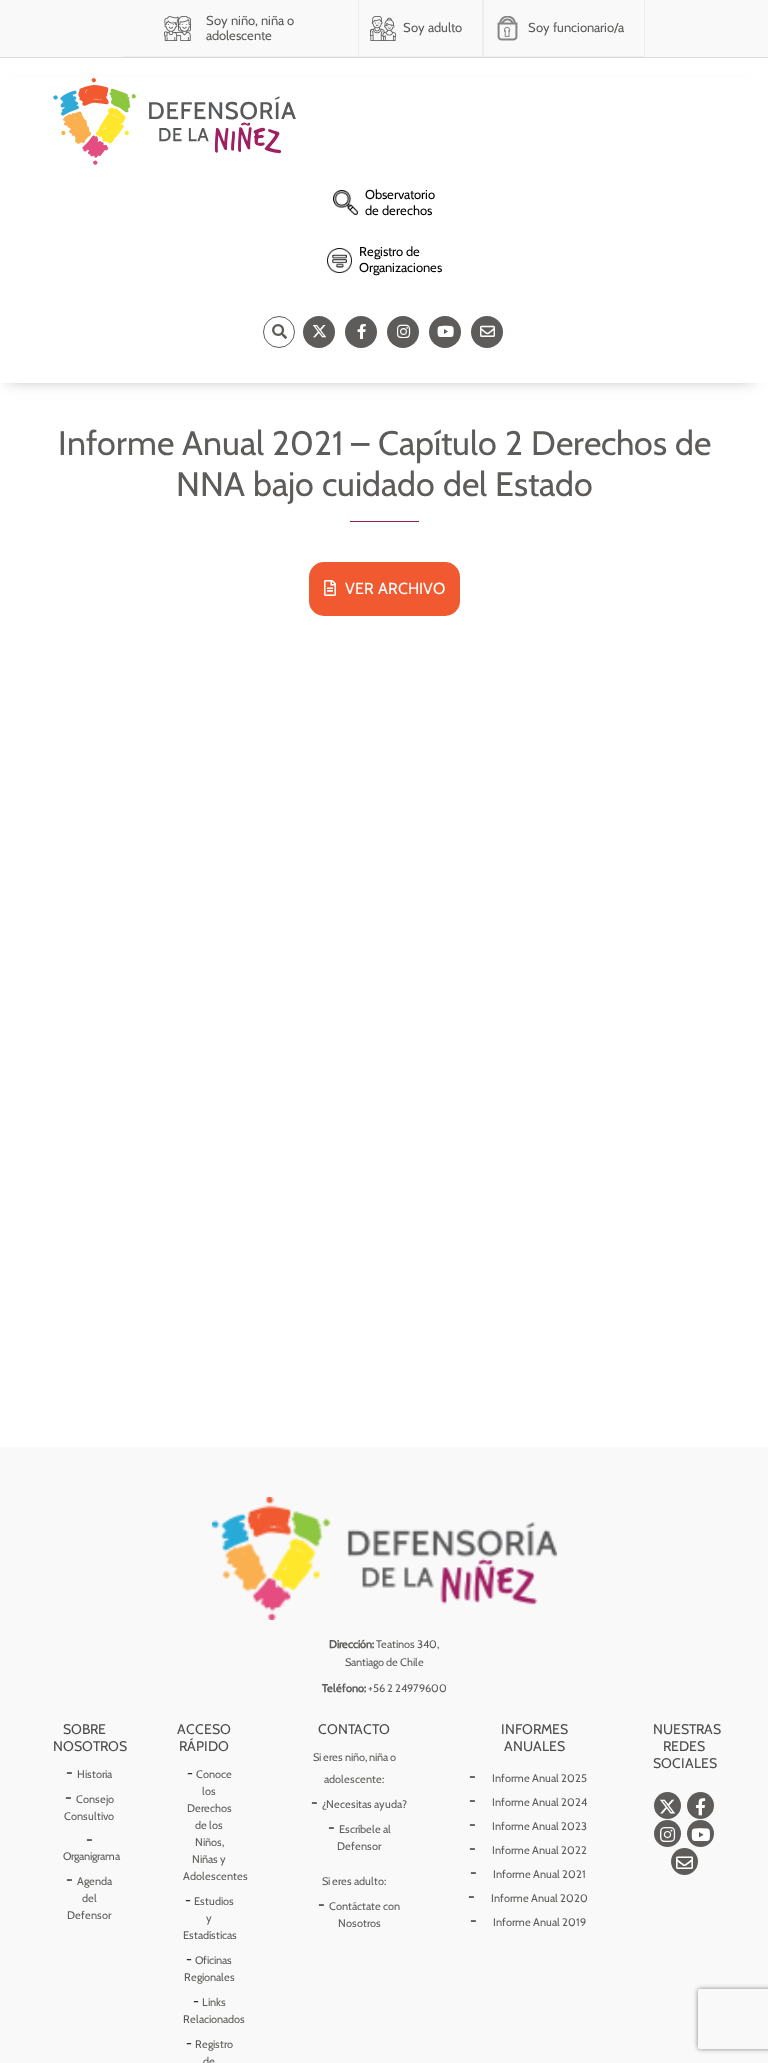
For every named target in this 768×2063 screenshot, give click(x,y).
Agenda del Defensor (89, 1898)
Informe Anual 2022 (539, 1850)
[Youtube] (445, 332)
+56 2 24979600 (407, 1688)
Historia (94, 1774)
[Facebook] (361, 332)
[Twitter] (319, 332)
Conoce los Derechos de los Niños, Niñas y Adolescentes (215, 1825)
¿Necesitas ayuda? (364, 1804)
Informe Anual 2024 (539, 1802)
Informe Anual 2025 (539, 1778)
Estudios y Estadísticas (210, 1918)
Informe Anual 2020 (539, 1898)
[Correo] (487, 332)
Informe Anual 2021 (539, 1874)
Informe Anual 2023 (539, 1826)
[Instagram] (403, 332)
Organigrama (91, 1856)
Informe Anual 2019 (539, 1922)
